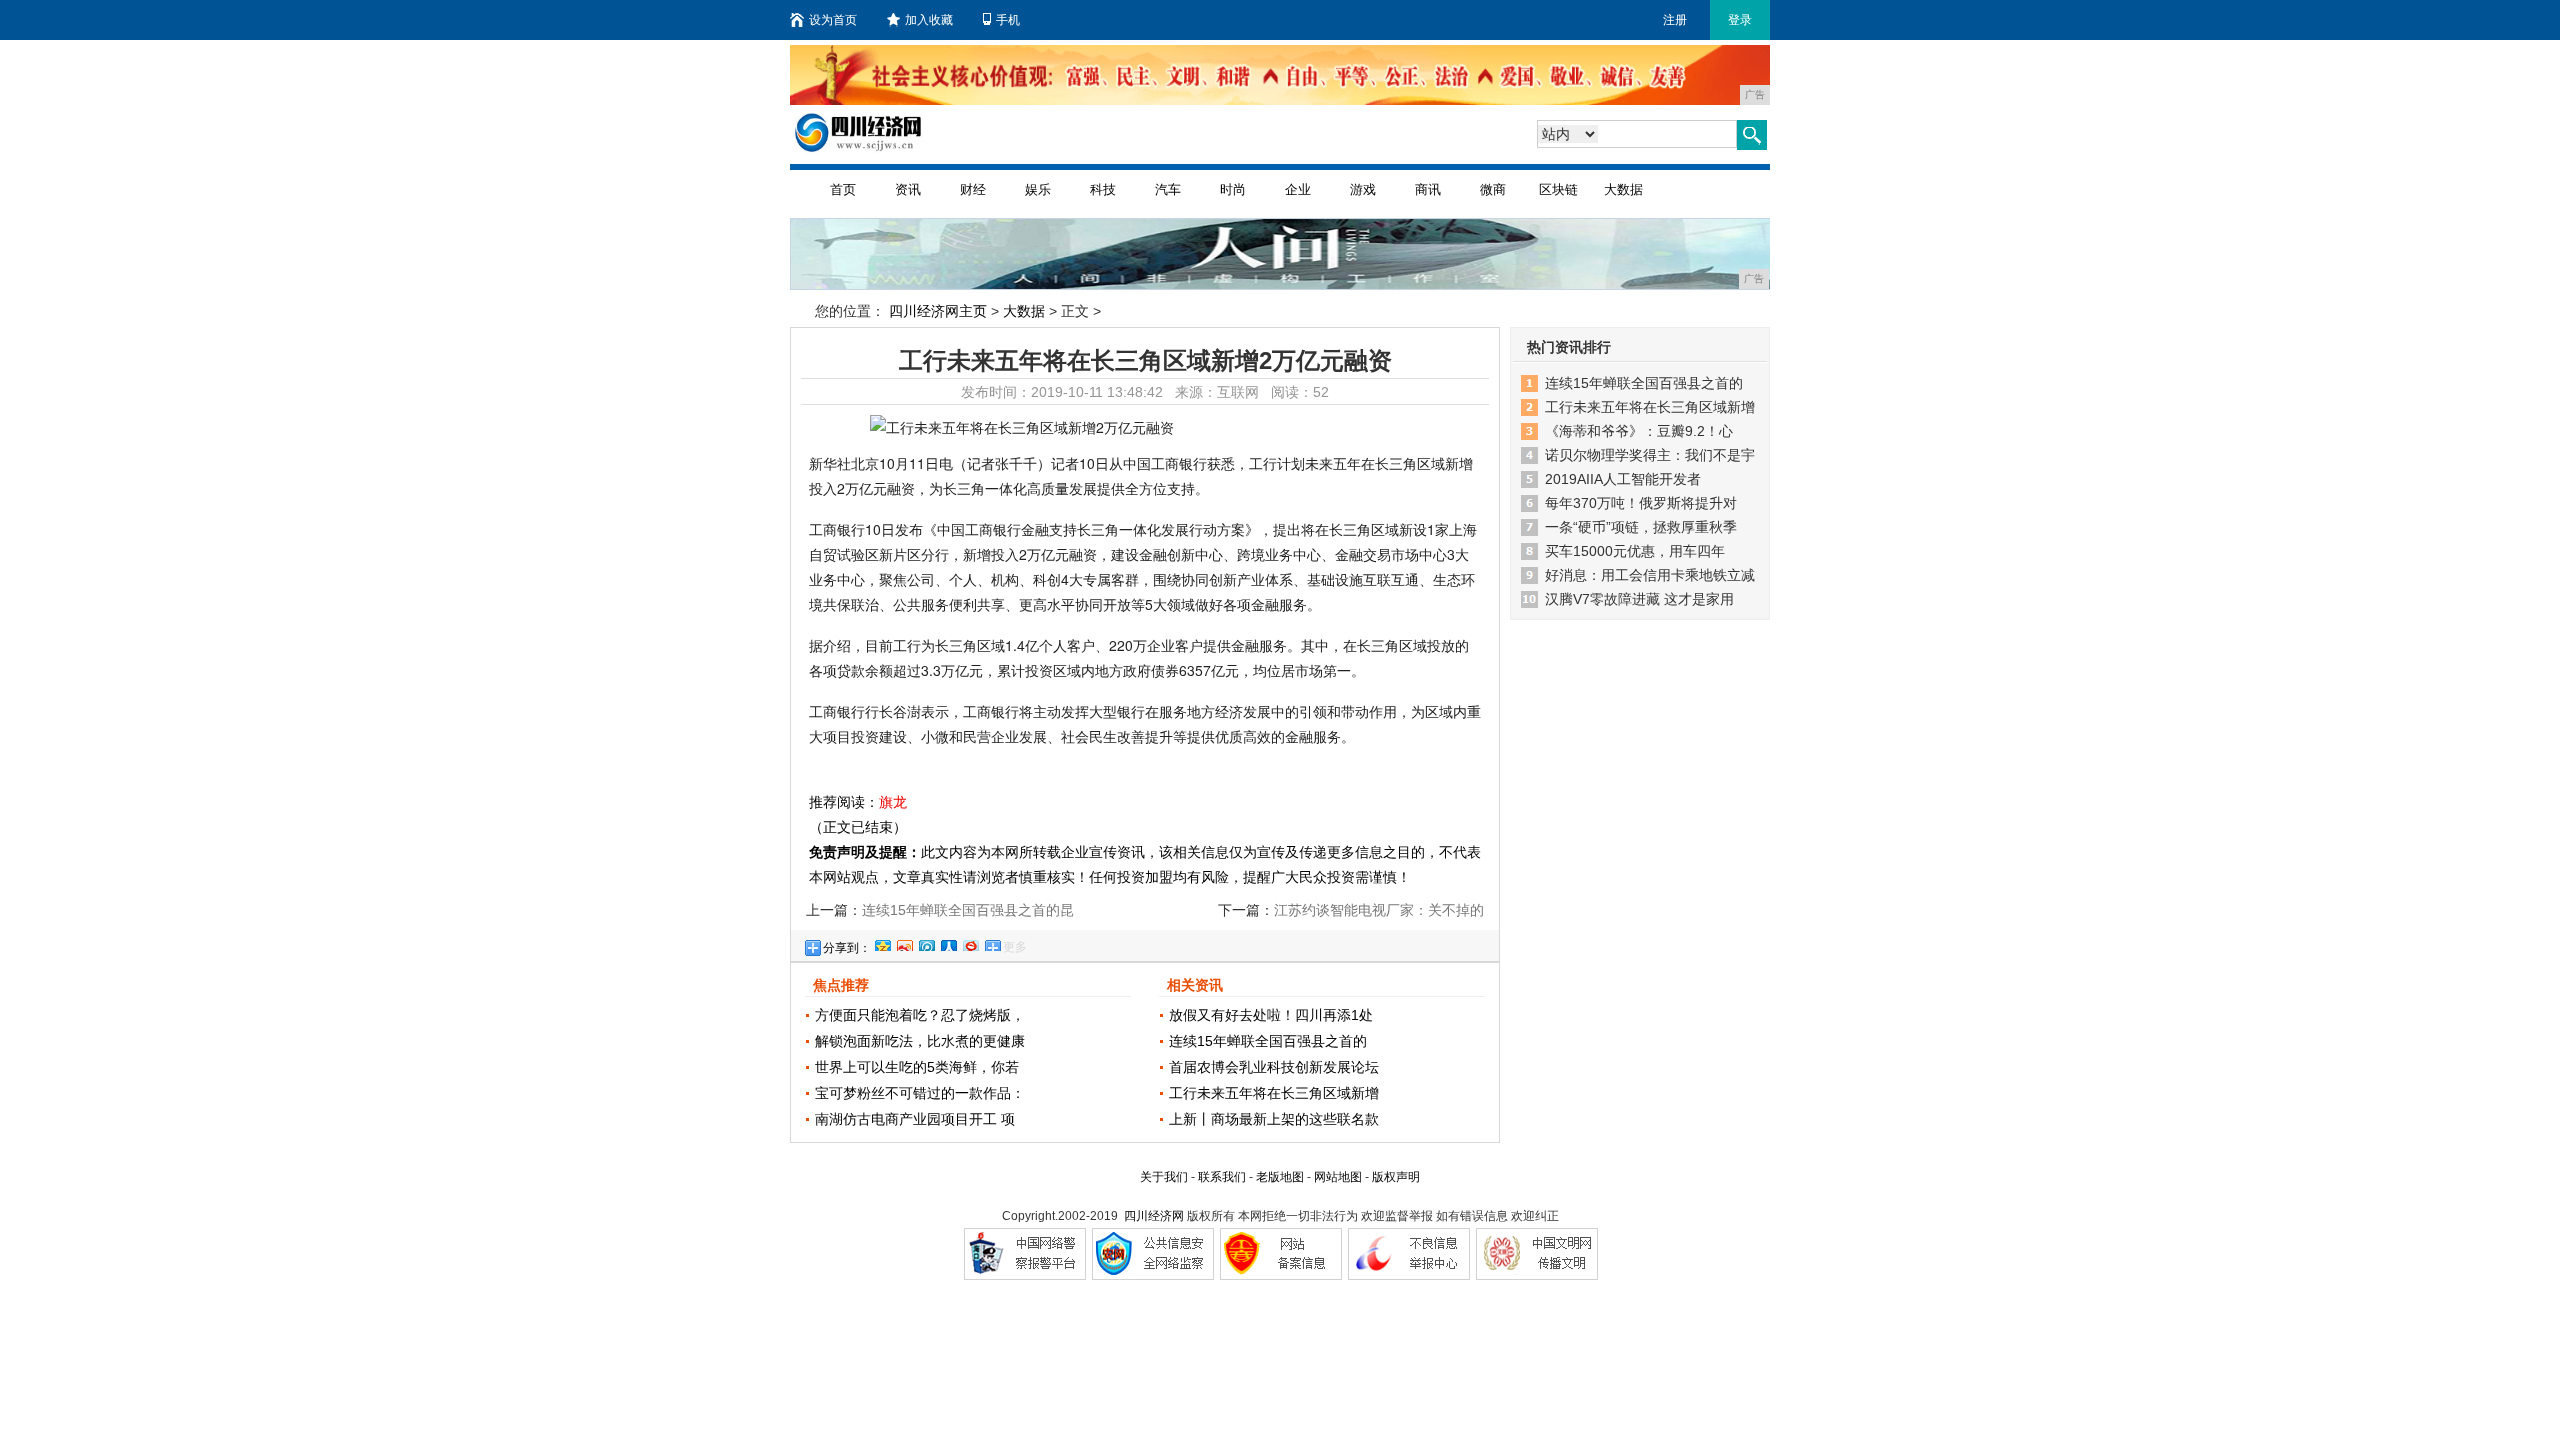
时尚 (1233, 189)
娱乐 (1038, 189)
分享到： (847, 948)
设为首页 (833, 20)
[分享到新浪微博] (904, 943)
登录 (1740, 20)
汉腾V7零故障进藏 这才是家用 (1639, 599)
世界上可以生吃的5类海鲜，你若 (917, 1067)
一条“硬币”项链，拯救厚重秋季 (1641, 527)
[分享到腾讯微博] (926, 943)
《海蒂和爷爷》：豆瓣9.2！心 (1639, 431)
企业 (1298, 189)
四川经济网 (1154, 1216)
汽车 (1168, 189)
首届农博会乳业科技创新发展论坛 (1274, 1067)
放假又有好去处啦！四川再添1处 (1271, 1015)
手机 (1008, 20)
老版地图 (1280, 1177)
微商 (1493, 189)
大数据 (1623, 189)
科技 (1103, 189)
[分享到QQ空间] (882, 943)
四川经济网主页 (938, 311)
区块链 (1558, 189)
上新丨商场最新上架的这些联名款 (1274, 1119)
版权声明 (1396, 1177)
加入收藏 (929, 20)
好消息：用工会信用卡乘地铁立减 (1650, 575)
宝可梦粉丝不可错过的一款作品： (920, 1093)
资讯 (908, 189)
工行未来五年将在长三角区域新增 (1274, 1093)
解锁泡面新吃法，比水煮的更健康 (920, 1041)
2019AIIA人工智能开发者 (1623, 479)
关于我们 (1164, 1177)
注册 (1675, 20)
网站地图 (1338, 1177)
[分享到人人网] (948, 943)
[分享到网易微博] (970, 943)
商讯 (1428, 189)
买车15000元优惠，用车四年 (1635, 551)
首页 (843, 189)
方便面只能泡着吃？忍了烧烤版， (920, 1015)
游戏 (1363, 189)
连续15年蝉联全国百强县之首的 (1268, 1041)
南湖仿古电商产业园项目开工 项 (915, 1119)
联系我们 (1222, 1177)
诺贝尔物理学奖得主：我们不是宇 (1650, 455)
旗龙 (893, 802)
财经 (973, 189)
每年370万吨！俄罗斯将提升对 (1641, 503)
